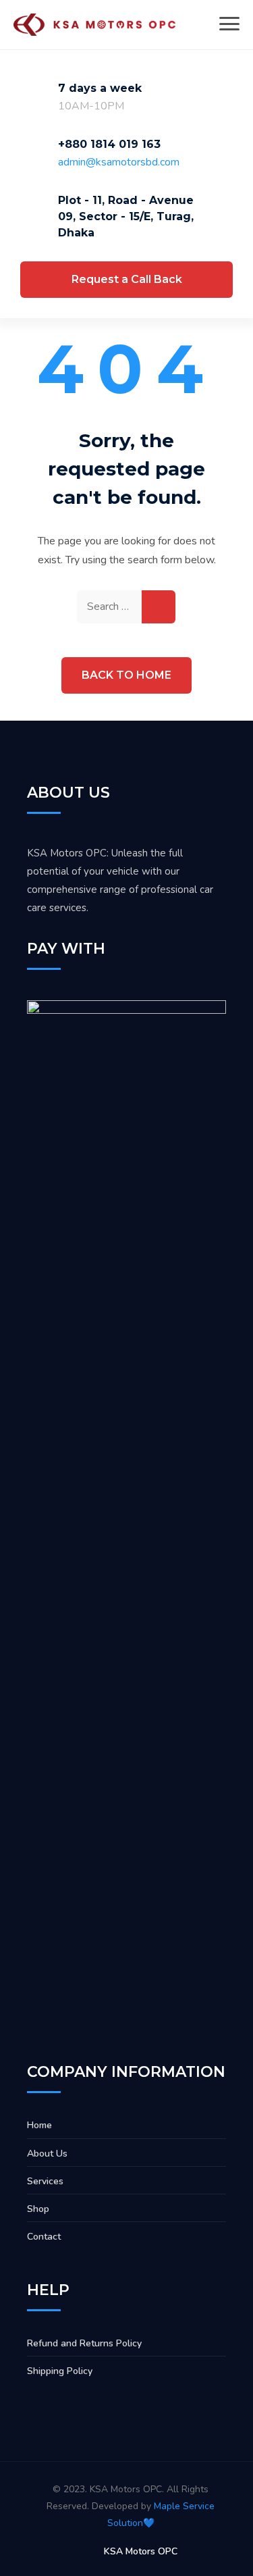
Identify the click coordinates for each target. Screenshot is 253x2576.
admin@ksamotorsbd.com (119, 162)
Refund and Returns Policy (84, 2343)
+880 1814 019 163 (109, 144)
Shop (38, 2209)
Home (39, 2125)
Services (45, 2181)
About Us (47, 2154)
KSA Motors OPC (141, 2551)
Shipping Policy (60, 2371)
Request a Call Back (127, 279)
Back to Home (126, 675)
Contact (44, 2237)
